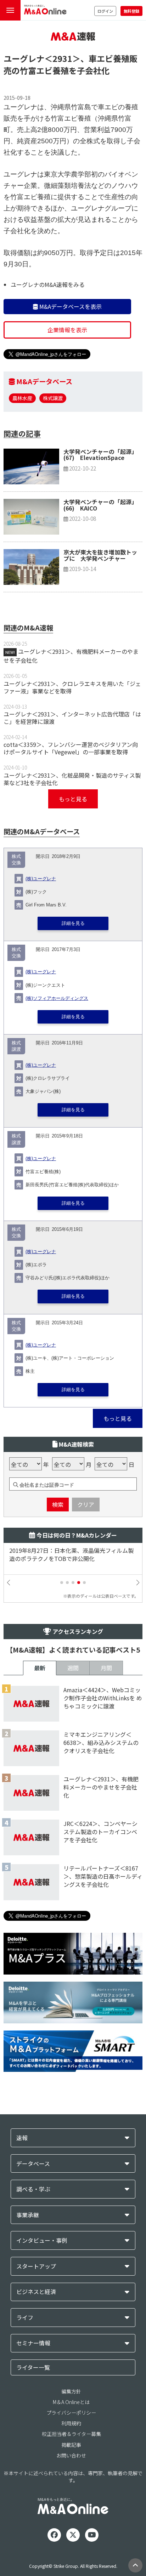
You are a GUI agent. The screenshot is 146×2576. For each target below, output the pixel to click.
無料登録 (131, 11)
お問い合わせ (71, 2455)
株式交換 (16, 860)
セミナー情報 (33, 2343)
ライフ (25, 2318)
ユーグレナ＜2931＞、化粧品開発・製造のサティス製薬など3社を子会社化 (72, 779)
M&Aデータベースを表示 (70, 306)
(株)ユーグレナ (41, 879)
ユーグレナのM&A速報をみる (48, 284)
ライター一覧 (33, 2367)
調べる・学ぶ (33, 2189)
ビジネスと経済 (36, 2292)
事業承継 (28, 2215)
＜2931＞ (62, 58)
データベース (33, 2164)
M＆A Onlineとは (71, 2402)
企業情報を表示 (67, 330)
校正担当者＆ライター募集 (71, 2434)
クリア (86, 1504)
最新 (40, 1668)
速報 (22, 2138)
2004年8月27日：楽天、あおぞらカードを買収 (69, 1551)
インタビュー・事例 (42, 2240)
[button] (62, 1583)
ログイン (105, 11)
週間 (73, 1668)
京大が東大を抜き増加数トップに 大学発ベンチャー (100, 555)
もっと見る (73, 799)
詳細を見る (73, 923)
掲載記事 (71, 2445)
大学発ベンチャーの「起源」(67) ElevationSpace (100, 455)
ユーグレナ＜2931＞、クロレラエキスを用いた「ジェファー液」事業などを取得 (72, 687)
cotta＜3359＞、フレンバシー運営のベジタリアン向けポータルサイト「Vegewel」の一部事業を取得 (71, 748)
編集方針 (71, 2391)
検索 (58, 1504)
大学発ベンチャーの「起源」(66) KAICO (100, 505)
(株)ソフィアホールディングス (57, 998)
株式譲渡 (53, 398)
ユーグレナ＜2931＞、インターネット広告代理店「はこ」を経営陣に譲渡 (72, 718)
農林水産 (22, 398)
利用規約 (71, 2423)
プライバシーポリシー (71, 2413)
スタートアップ (36, 2266)
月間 (106, 1668)
